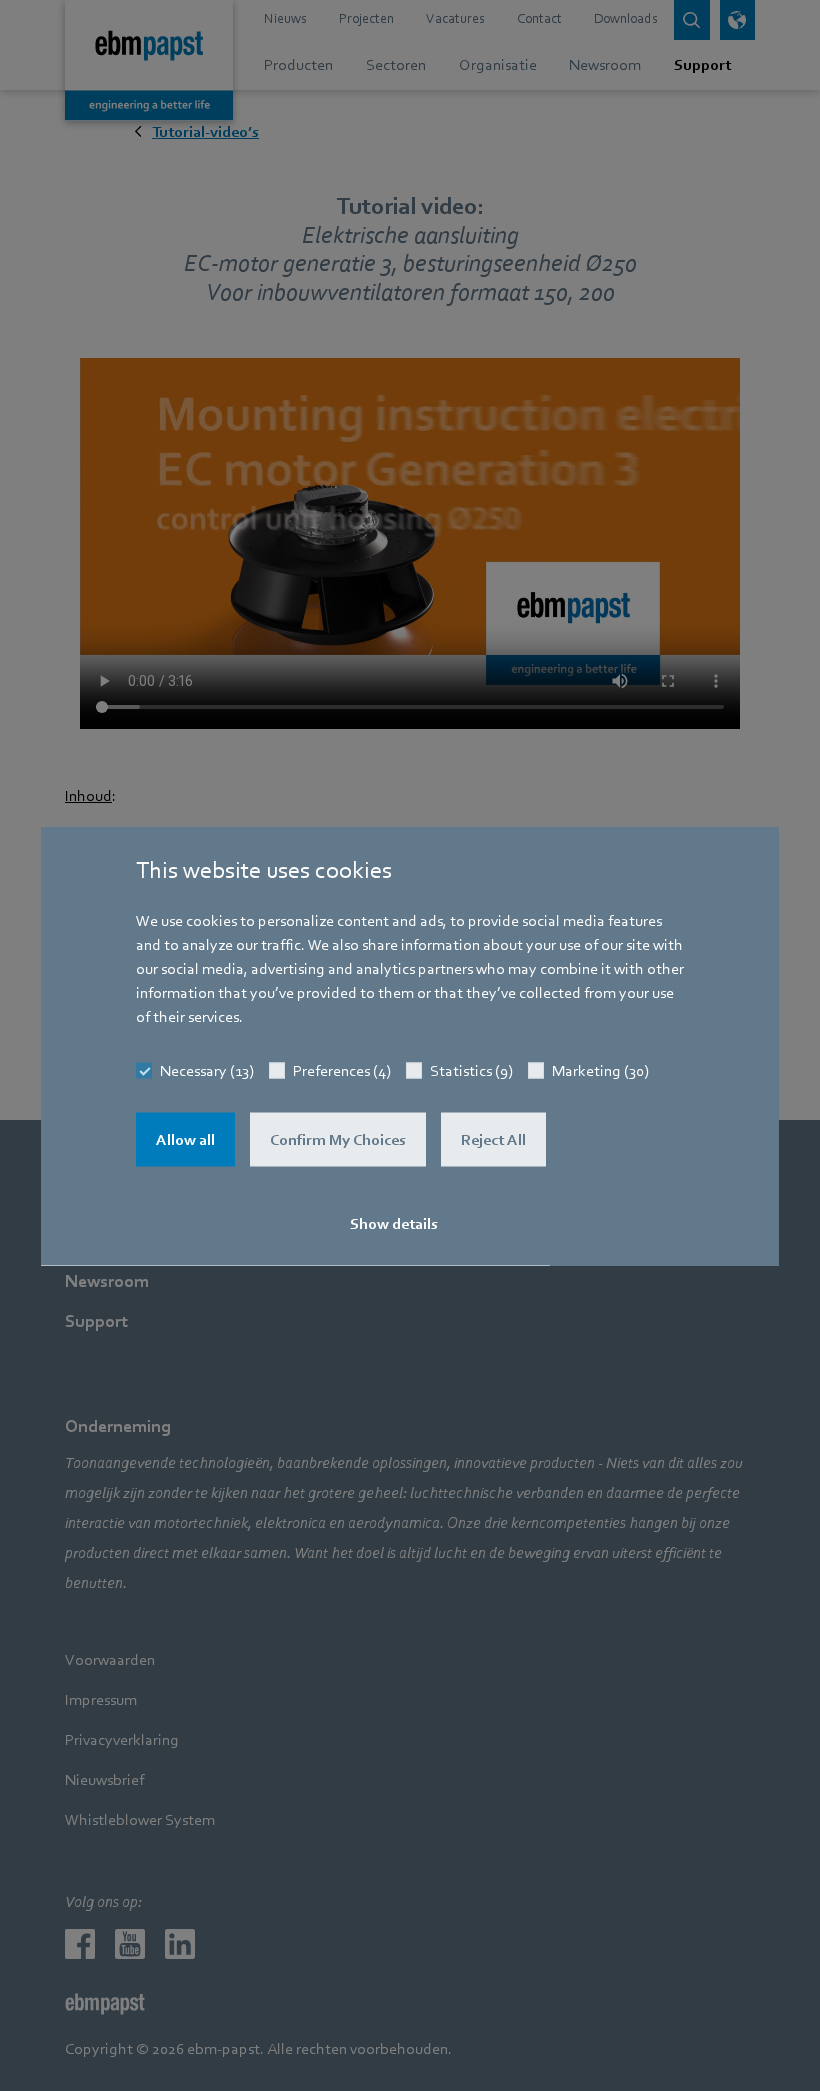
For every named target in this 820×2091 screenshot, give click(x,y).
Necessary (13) (207, 1070)
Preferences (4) (342, 1070)
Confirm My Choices (338, 1139)
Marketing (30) (600, 1070)
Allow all (185, 1139)
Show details (394, 1223)
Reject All (493, 1139)
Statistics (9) (471, 1070)
